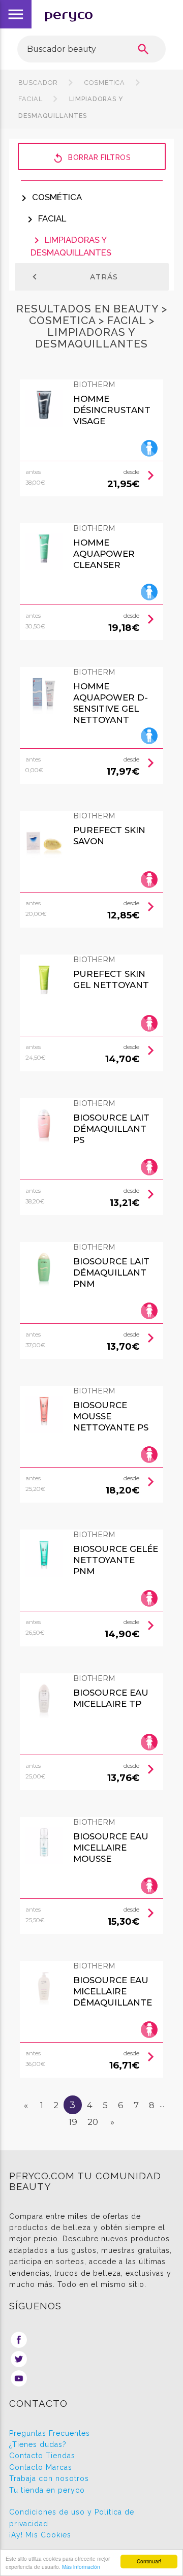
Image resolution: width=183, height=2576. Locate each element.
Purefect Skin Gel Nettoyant (111, 979)
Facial (45, 218)
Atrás (73, 277)
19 (73, 2122)
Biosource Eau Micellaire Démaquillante (113, 1991)
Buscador (38, 83)
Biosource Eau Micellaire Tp (111, 1698)
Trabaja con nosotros (49, 2478)
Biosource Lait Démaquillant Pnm (111, 1273)
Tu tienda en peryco (47, 2490)
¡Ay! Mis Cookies (40, 2535)
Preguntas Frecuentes (50, 2433)
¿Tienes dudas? (38, 2444)
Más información (81, 2567)
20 (93, 2122)
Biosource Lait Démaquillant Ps (111, 1129)
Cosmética (105, 83)
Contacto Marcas (41, 2467)
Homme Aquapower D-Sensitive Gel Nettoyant (111, 703)
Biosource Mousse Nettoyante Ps (111, 1416)
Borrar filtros (91, 158)
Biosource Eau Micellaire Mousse (111, 1848)
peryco (69, 14)
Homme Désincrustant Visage (112, 410)
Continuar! (149, 2561)
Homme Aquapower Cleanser (104, 554)
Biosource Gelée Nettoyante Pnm (116, 1560)
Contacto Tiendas (42, 2456)
